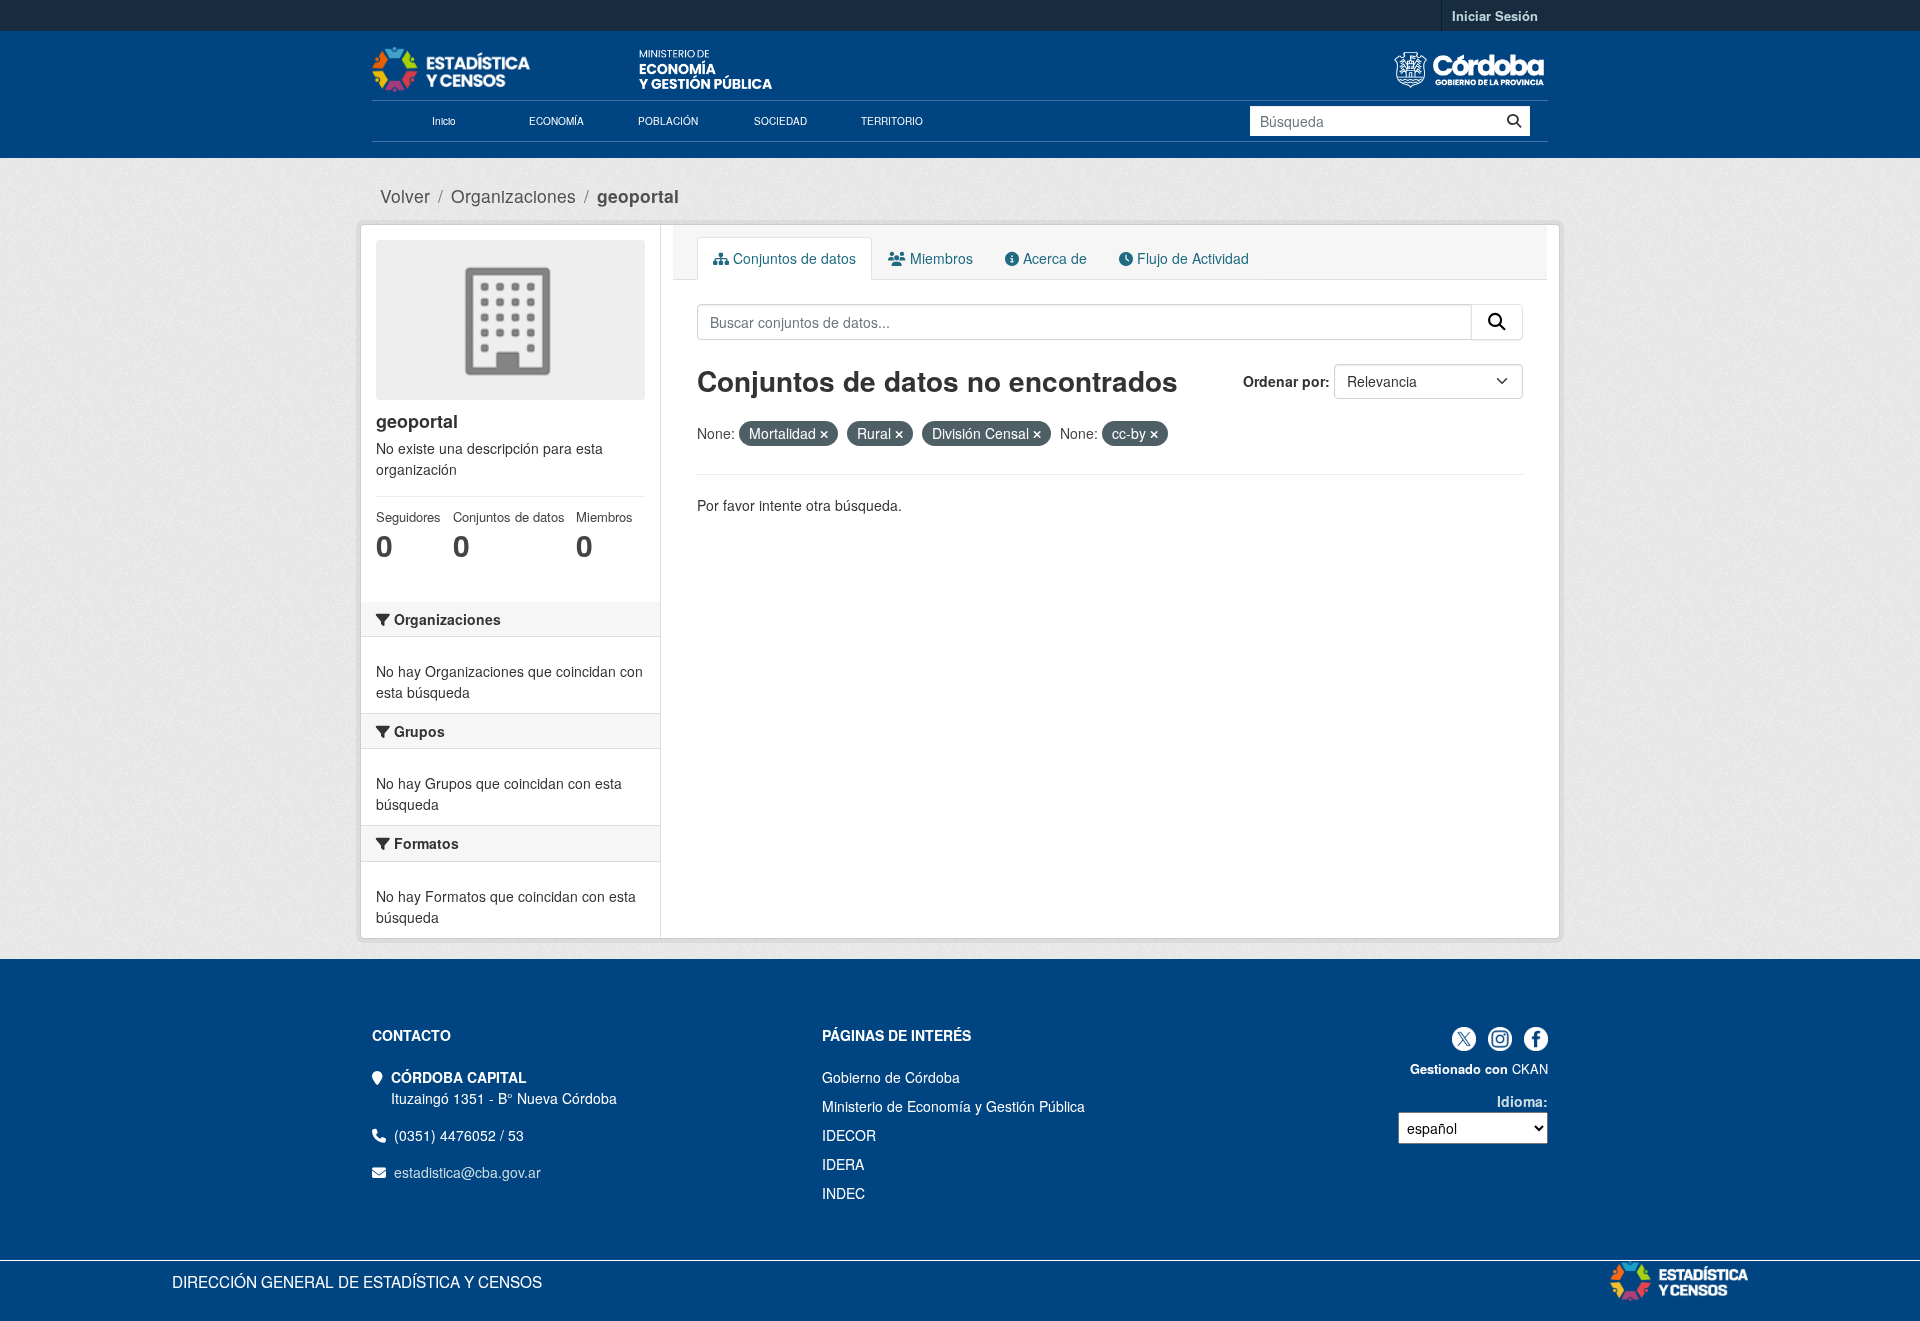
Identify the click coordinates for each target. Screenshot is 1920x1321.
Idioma (1520, 1101)
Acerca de (1053, 258)
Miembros (939, 258)
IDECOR (849, 1135)
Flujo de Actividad (1191, 258)
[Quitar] (824, 434)
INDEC (843, 1193)
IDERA (843, 1164)
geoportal (638, 195)
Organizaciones (513, 195)
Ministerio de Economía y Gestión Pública (953, 1106)
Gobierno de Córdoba (891, 1077)
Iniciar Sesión (1495, 15)
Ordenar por (1284, 381)
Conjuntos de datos (792, 258)
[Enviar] (1514, 121)
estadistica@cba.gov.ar (467, 1172)
